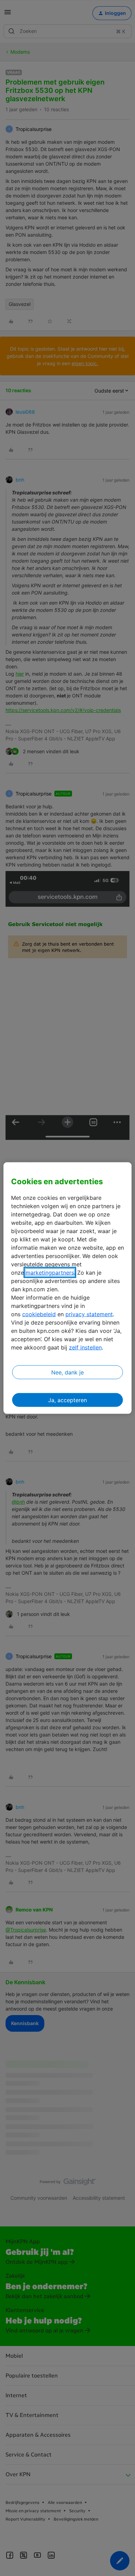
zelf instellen (85, 1347)
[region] (68, 1288)
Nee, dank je (67, 1372)
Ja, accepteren (67, 1400)
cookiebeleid (39, 1314)
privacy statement (89, 1314)
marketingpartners (50, 1273)
